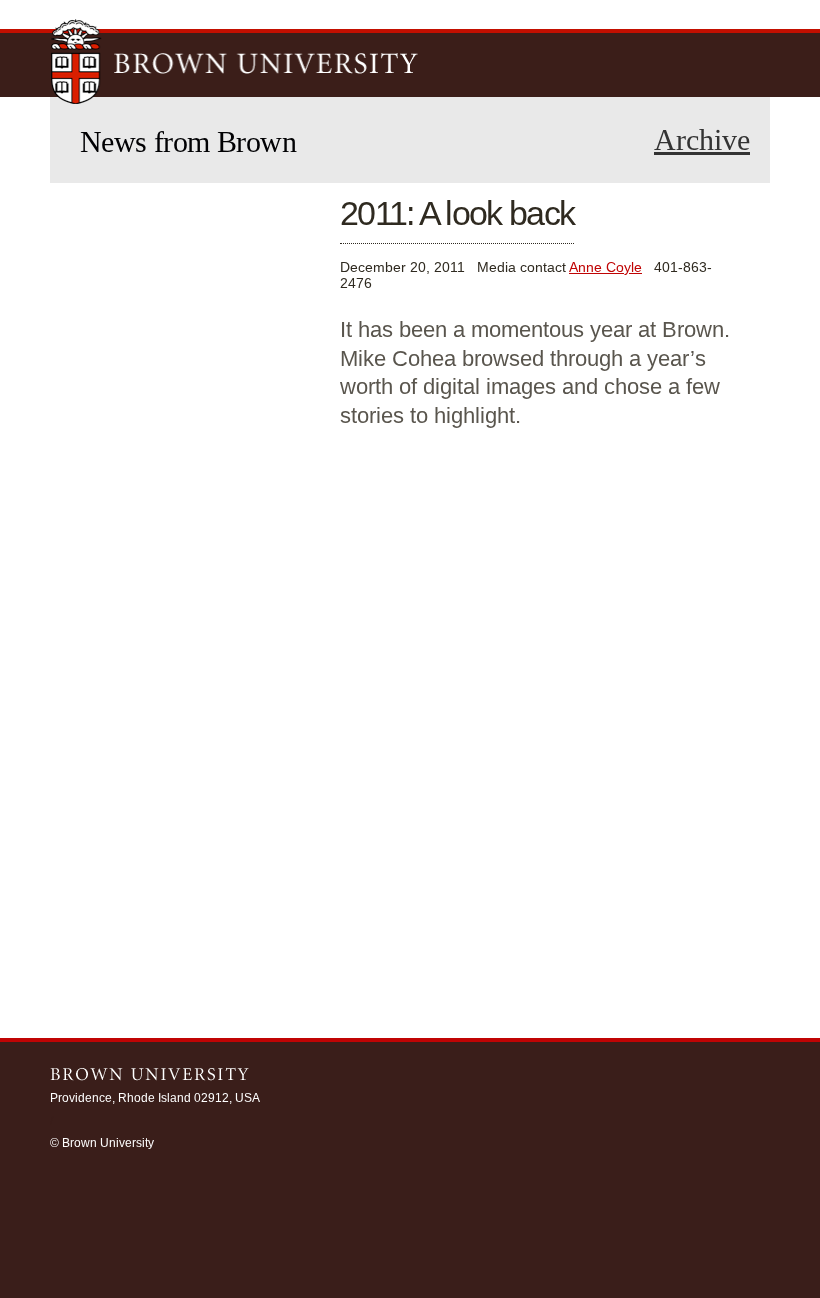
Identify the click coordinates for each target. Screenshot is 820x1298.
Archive (702, 140)
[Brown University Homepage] (235, 64)
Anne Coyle (605, 267)
